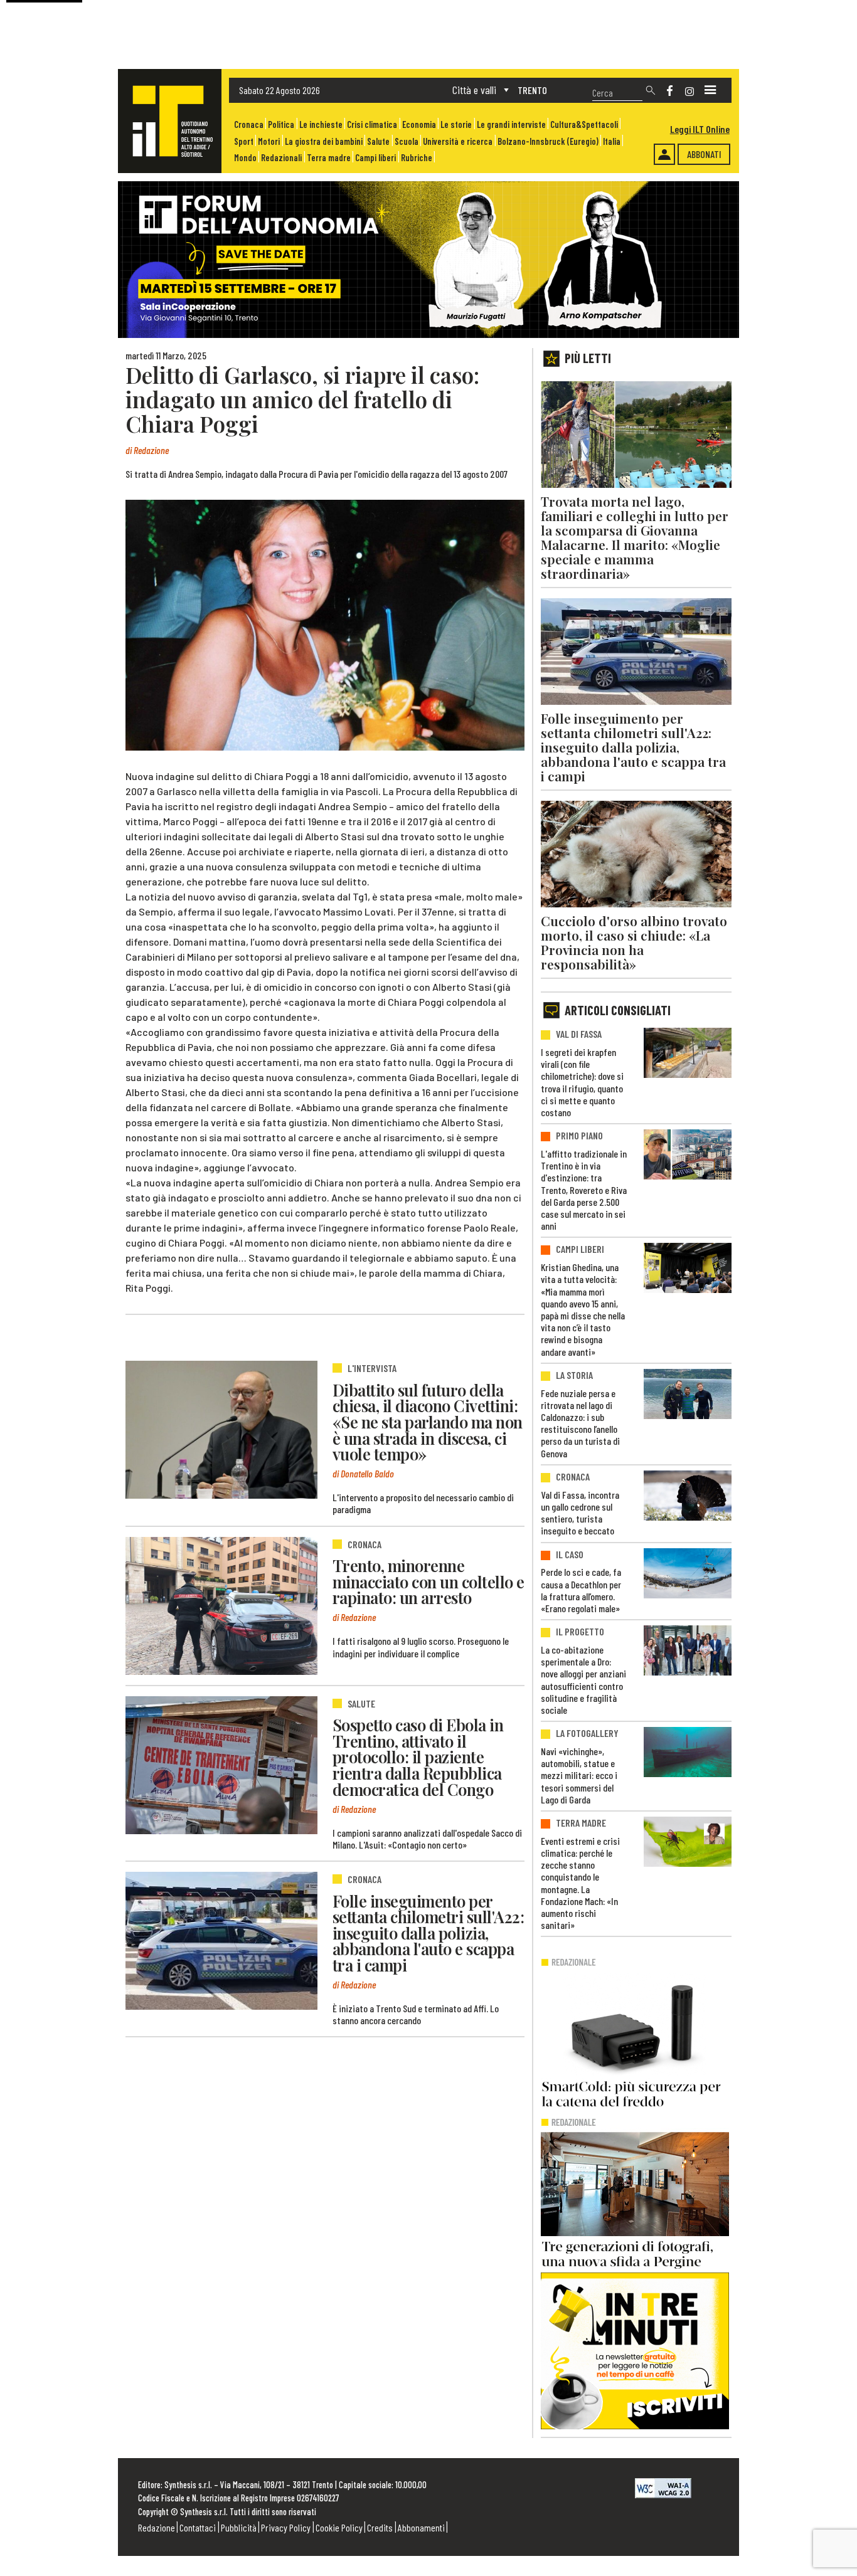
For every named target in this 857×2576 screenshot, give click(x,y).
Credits (380, 2527)
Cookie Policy (339, 2527)
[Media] (710, 90)
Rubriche (417, 158)
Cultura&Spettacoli (584, 124)
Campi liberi (375, 158)
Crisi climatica (372, 124)
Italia (612, 141)
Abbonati (704, 154)
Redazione (157, 2527)
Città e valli (474, 90)
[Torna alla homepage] (170, 121)
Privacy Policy (286, 2527)
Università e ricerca (458, 141)
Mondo (245, 158)
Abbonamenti (421, 2527)
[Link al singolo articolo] (221, 1430)
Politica (281, 124)
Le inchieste (321, 124)
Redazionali (281, 158)
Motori (269, 141)
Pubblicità (239, 2527)
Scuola (407, 141)
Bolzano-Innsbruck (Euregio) (548, 141)
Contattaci (198, 2527)
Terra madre (329, 158)
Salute (378, 141)
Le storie (456, 124)
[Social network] (670, 91)
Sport (244, 141)
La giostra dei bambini (324, 141)
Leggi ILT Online (700, 129)
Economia (419, 124)
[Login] (664, 154)
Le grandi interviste (511, 124)
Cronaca (249, 124)
